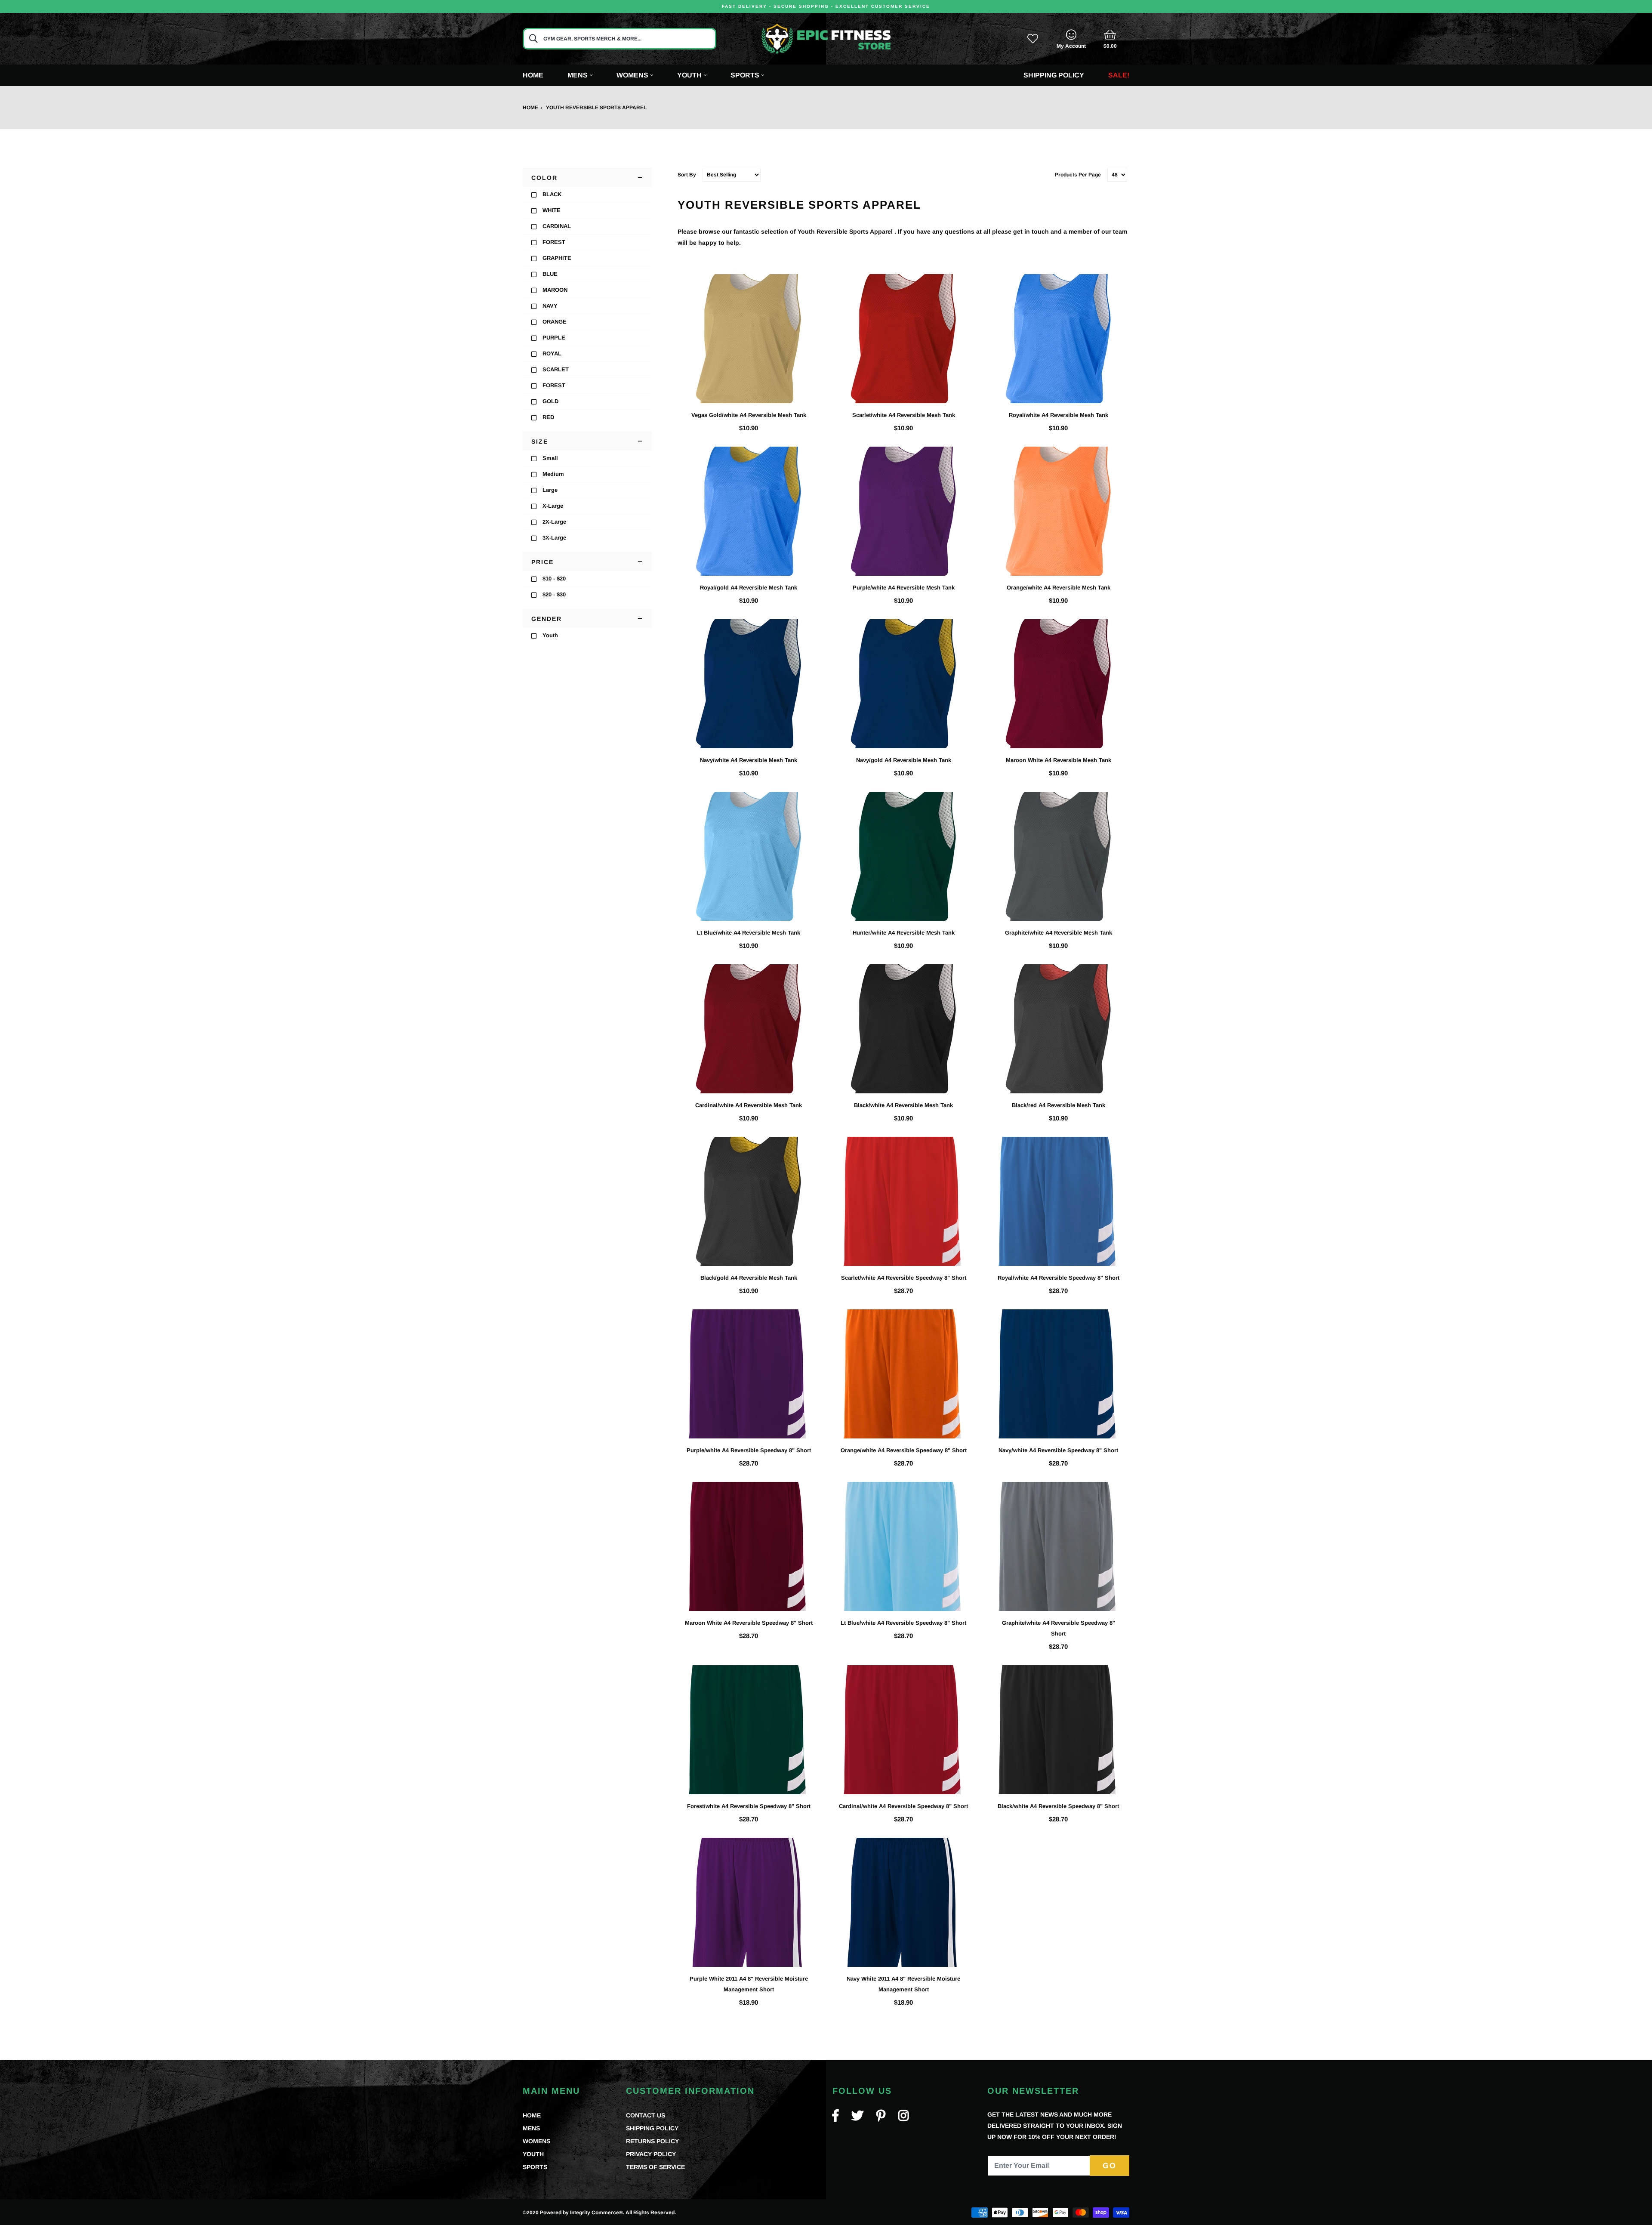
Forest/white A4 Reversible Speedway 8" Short (749, 1806)
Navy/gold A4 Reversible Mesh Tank (904, 760)
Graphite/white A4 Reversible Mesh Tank (1059, 933)
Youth (550, 635)
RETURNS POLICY (652, 2141)
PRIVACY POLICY (651, 2154)
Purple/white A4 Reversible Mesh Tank (904, 588)
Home (533, 75)
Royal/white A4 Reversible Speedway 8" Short (1059, 1278)
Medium (553, 474)
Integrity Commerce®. (597, 2213)
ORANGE (555, 322)
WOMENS (536, 2141)
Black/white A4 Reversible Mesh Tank (903, 1105)
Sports (745, 75)
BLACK (552, 194)
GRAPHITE (557, 258)
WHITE (552, 210)
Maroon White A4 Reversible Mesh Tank (1059, 760)
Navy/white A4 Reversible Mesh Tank (749, 760)
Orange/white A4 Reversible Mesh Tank (1059, 588)
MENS (531, 2128)
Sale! (1119, 75)
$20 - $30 (554, 594)
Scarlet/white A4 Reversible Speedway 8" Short (904, 1278)
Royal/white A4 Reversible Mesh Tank (1059, 415)
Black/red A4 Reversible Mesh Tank (1059, 1105)
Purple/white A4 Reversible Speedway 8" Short (749, 1450)
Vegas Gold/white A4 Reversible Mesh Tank (749, 415)
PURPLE (554, 338)
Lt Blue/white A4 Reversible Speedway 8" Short (903, 1623)
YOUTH (533, 2154)
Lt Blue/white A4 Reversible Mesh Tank (749, 933)
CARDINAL (557, 226)
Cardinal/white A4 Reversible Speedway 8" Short (903, 1806)
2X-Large (554, 522)
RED (548, 417)
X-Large (553, 506)
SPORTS (535, 2167)
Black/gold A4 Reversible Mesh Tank (749, 1278)
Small (550, 458)
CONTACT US (646, 2115)
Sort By (687, 175)
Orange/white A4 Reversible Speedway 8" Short (904, 1450)
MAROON (555, 290)
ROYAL (552, 353)
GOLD (550, 401)
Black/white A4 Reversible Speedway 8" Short (1058, 1806)
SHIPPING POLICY (652, 2128)
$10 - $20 (554, 579)
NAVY (550, 306)
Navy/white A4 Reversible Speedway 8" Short (1058, 1450)
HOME (532, 2115)
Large (550, 490)
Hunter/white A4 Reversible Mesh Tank (904, 933)
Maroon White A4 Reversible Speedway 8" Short (749, 1623)
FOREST (554, 242)
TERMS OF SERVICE (655, 2167)
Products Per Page (1078, 175)
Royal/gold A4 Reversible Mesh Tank (749, 588)
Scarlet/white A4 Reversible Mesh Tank (904, 415)
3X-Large (554, 538)
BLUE (550, 274)
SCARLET (556, 369)
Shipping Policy (1054, 75)
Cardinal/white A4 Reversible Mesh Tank (749, 1105)
